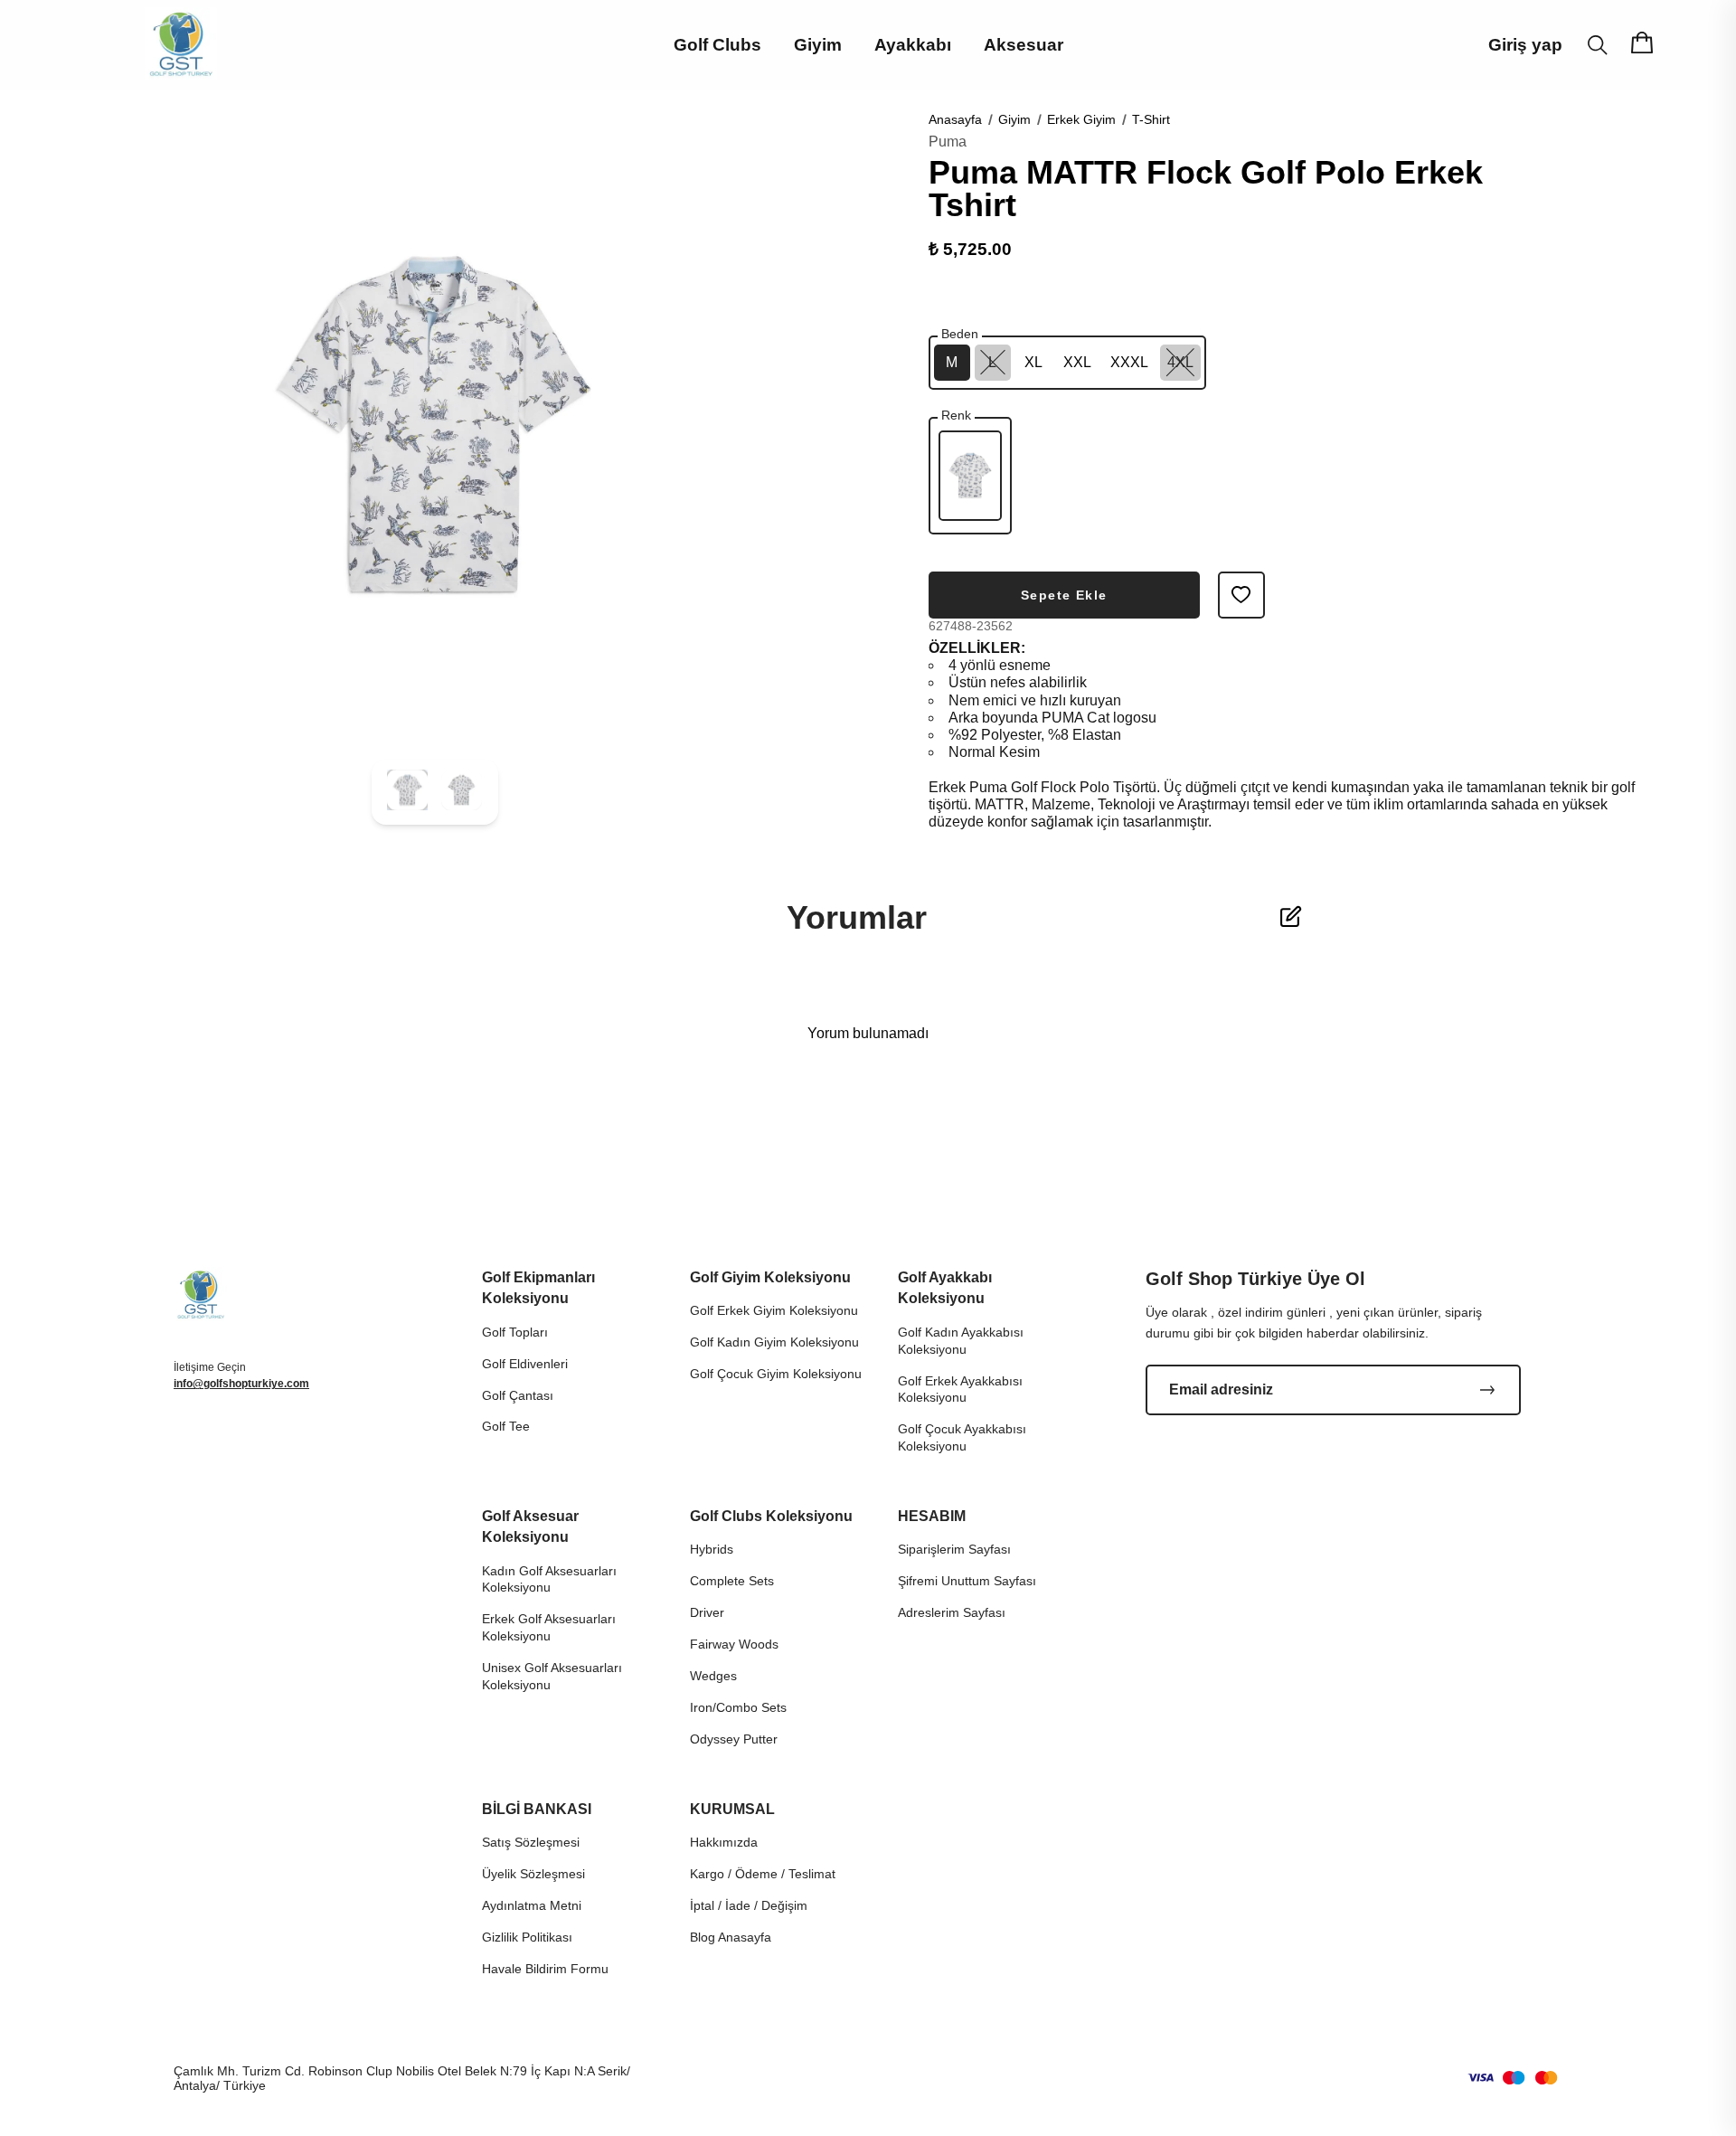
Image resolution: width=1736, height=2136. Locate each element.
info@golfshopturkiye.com (241, 1384)
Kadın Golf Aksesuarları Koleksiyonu (549, 1579)
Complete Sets (732, 1581)
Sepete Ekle (1064, 595)
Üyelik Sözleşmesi (533, 1874)
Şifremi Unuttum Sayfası (967, 1581)
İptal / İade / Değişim (749, 1905)
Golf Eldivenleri (525, 1364)
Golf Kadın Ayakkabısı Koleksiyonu (961, 1341)
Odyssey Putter (734, 1739)
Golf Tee (506, 1426)
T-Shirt (1151, 119)
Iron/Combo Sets (738, 1707)
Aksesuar (1024, 45)
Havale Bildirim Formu (545, 1969)
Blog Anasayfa (731, 1937)
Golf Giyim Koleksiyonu (770, 1277)
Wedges (713, 1676)
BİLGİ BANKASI (537, 1809)
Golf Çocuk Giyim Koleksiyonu (776, 1374)
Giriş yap (1525, 45)
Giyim (818, 45)
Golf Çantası (518, 1395)
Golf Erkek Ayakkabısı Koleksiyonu (960, 1389)
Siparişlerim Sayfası (954, 1549)
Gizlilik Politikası (527, 1937)
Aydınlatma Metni (532, 1905)
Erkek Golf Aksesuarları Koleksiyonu (549, 1627)
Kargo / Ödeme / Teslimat (763, 1874)
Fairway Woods (734, 1644)
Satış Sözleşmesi (531, 1842)
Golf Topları (515, 1332)
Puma (948, 142)
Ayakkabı (913, 45)
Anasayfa (955, 119)
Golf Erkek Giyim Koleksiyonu (774, 1310)
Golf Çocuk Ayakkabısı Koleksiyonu (962, 1437)
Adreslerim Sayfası (952, 1612)
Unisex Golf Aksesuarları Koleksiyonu (552, 1676)
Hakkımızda (724, 1842)
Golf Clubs (717, 45)
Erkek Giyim (1081, 119)
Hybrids (712, 1549)
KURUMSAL (732, 1809)
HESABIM (932, 1516)
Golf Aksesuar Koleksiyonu (530, 1526)
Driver (707, 1612)
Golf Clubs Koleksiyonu (771, 1516)
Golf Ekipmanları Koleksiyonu (538, 1288)
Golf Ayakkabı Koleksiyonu (945, 1288)
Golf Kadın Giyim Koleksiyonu (774, 1342)
